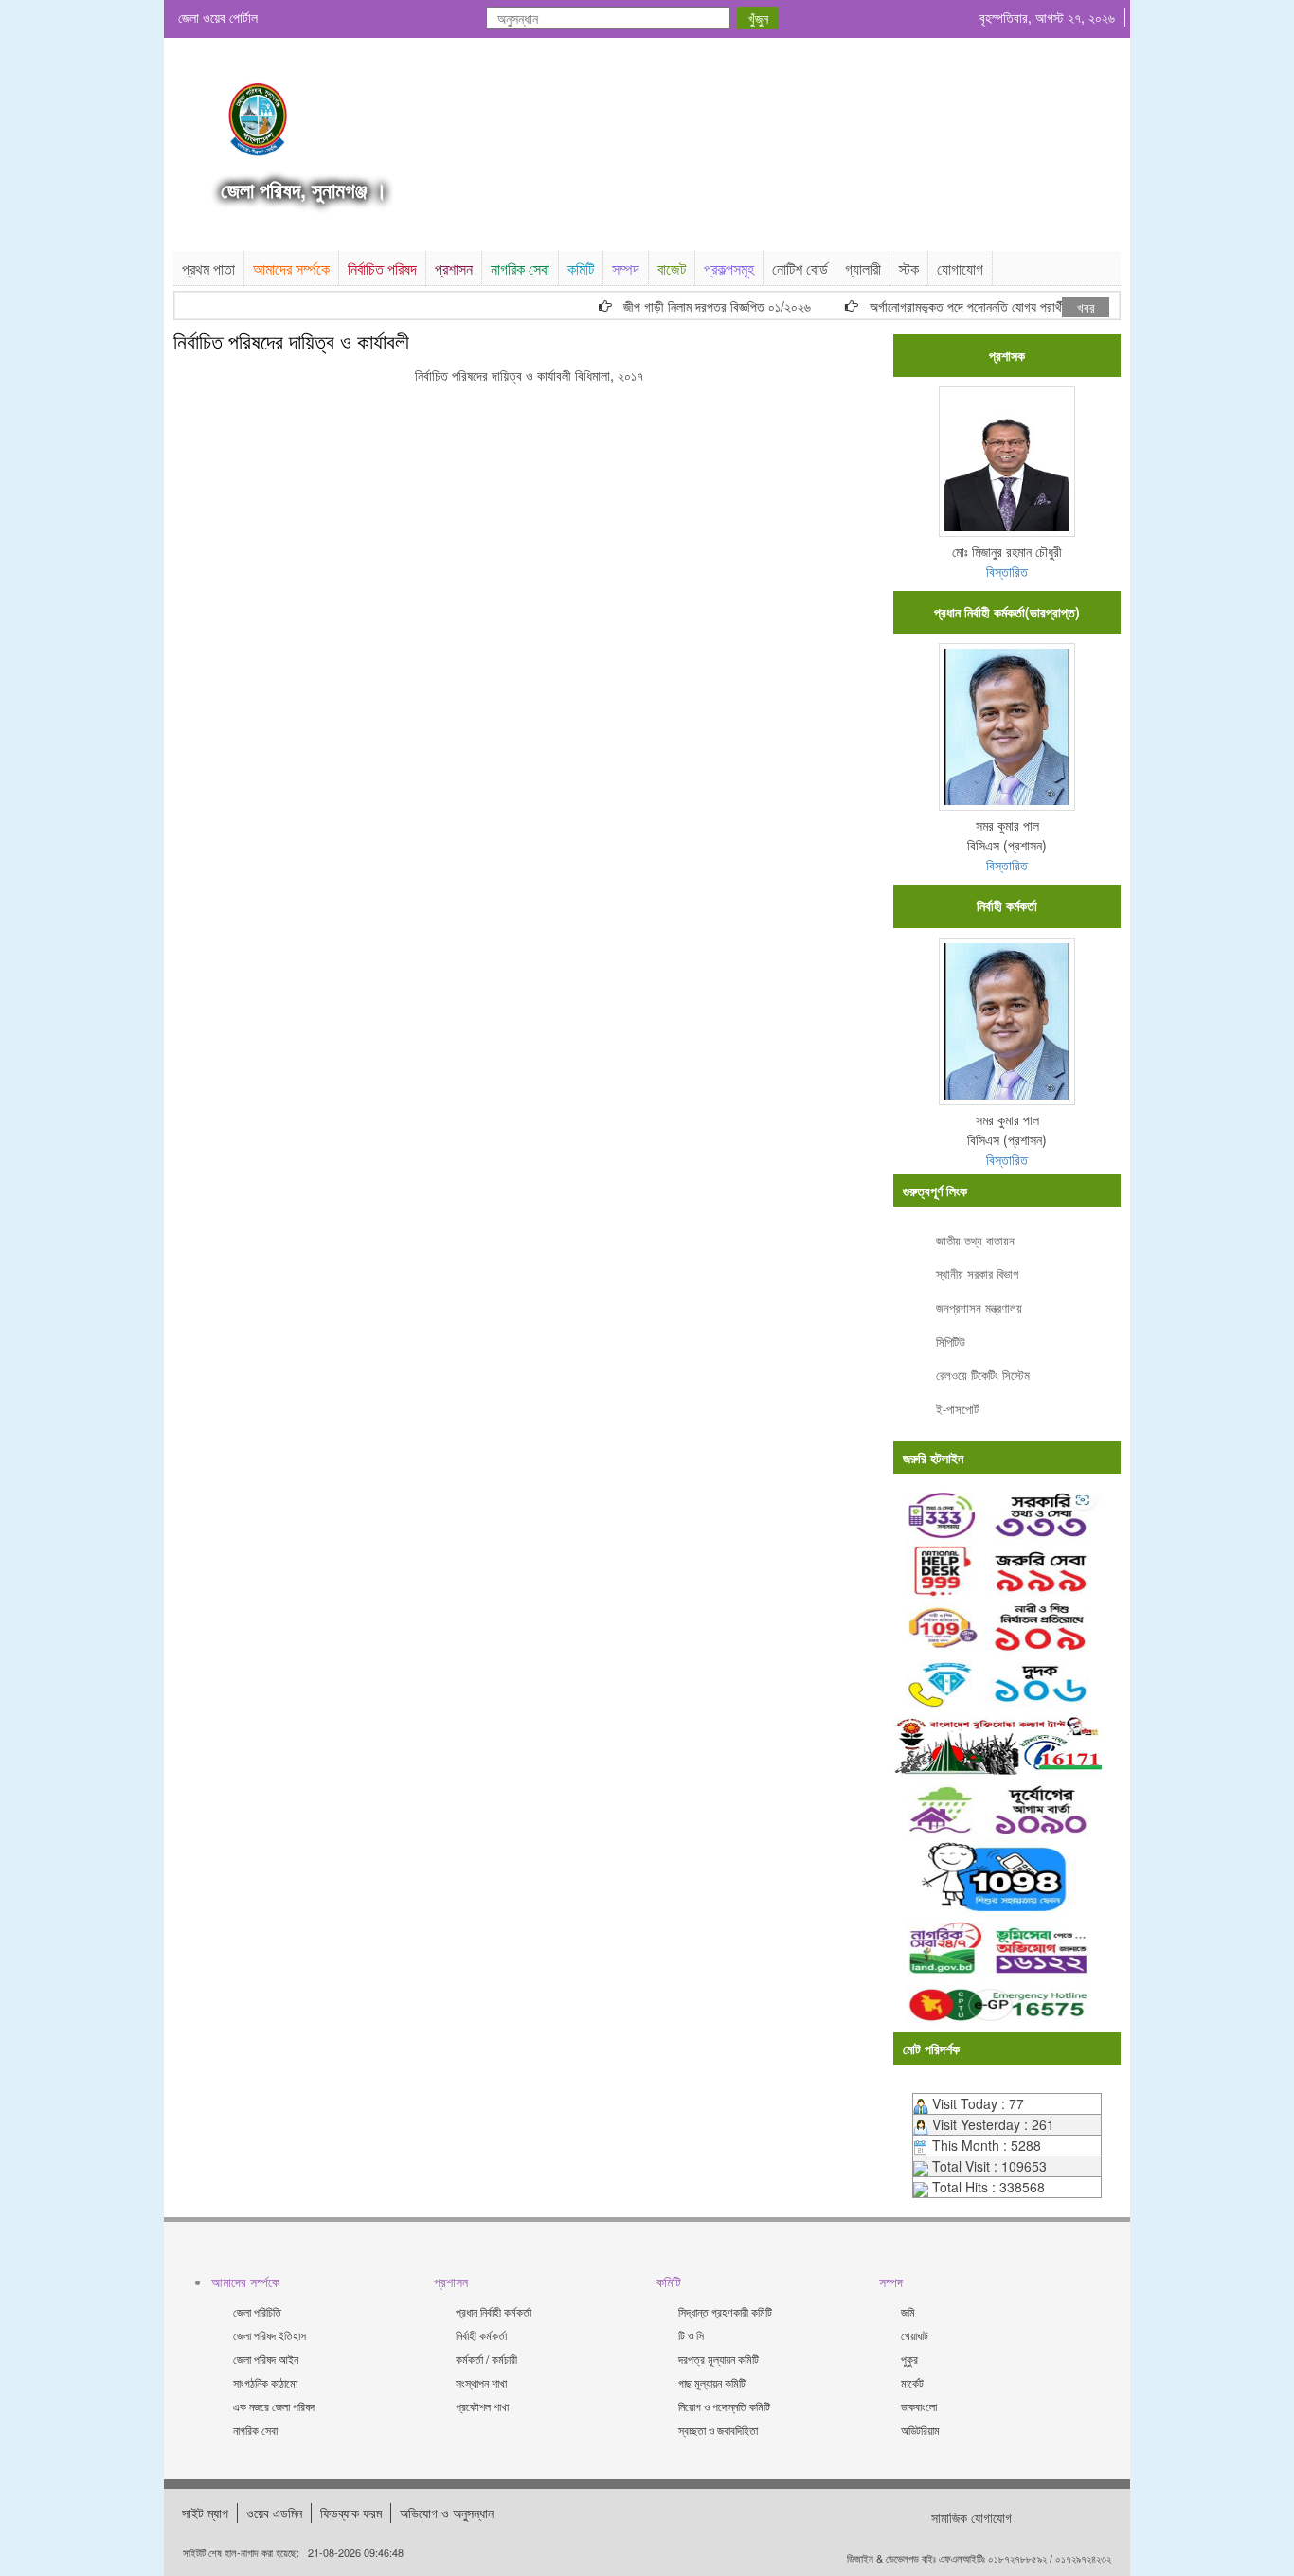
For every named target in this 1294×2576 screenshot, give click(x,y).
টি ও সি (691, 2335)
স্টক (909, 268)
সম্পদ (626, 268)
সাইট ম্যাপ (205, 2513)
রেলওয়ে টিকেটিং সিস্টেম (983, 1375)
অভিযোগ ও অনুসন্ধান (447, 2513)
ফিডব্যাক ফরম (351, 2513)
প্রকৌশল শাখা (482, 2406)
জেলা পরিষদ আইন (266, 2359)
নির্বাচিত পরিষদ (382, 268)
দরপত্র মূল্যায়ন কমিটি (719, 2359)
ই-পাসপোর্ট (957, 1409)
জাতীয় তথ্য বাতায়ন (975, 1240)
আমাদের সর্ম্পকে (291, 268)
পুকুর (909, 2359)
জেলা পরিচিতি (257, 2311)
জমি (908, 2311)
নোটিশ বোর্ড (800, 268)
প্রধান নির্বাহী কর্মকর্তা (494, 2311)
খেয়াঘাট (915, 2335)
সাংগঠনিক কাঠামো (265, 2382)
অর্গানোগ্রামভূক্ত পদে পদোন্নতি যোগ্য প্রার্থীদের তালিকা (967, 306)
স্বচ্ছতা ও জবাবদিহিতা (718, 2430)
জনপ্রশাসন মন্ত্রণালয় (979, 1307)
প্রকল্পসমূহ (729, 268)
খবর (1086, 307)
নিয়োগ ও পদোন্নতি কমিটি (724, 2406)
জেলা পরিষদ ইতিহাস (270, 2335)
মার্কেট (912, 2382)
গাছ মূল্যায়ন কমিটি (712, 2382)
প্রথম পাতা (208, 268)
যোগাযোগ (960, 268)
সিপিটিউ (951, 1342)
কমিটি (581, 268)
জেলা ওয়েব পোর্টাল (218, 17)
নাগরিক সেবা (520, 268)
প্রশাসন (454, 268)
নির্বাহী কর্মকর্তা (481, 2335)
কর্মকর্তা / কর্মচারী (486, 2359)
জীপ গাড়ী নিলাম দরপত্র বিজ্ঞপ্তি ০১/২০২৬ (692, 306)
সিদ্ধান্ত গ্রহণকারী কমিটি (725, 2311)
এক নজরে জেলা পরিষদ (274, 2406)
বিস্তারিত (1007, 571)
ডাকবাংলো (919, 2406)
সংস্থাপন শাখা (481, 2382)
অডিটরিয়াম (920, 2430)
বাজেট (672, 268)
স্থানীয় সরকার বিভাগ (977, 1273)
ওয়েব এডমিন (274, 2513)
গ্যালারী (863, 268)
